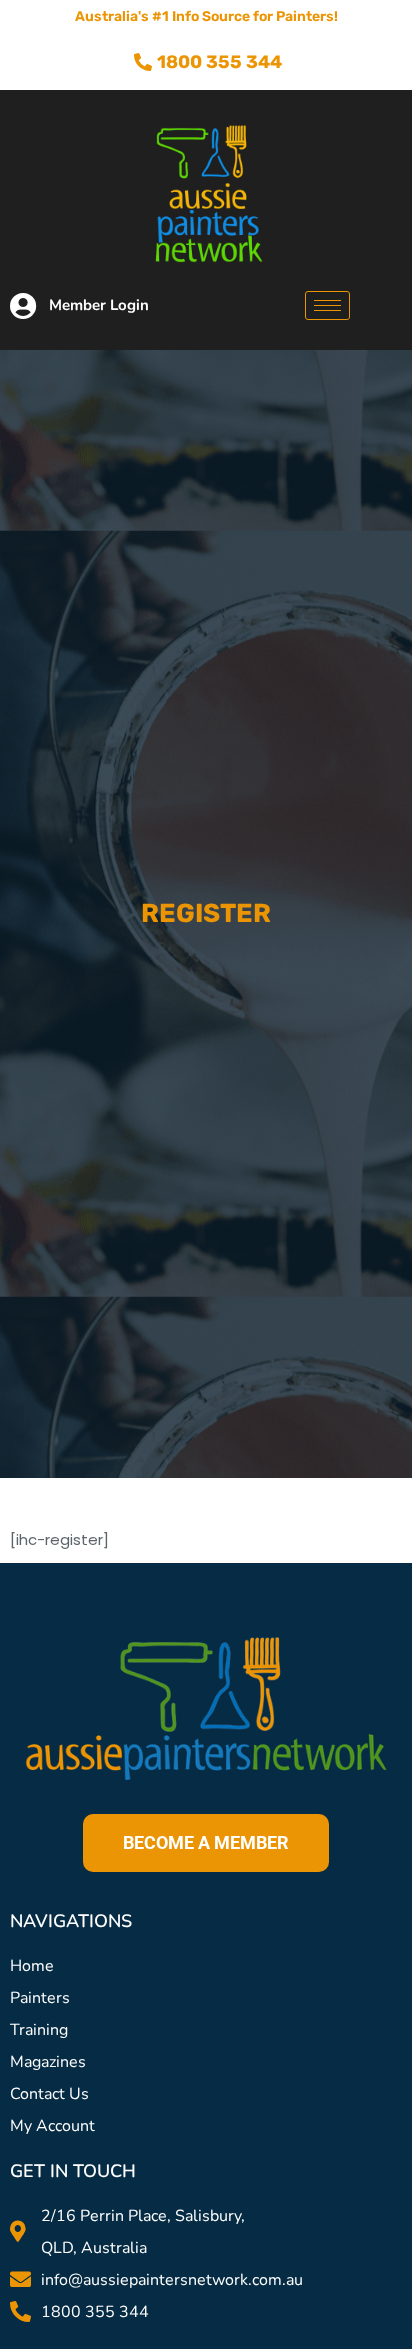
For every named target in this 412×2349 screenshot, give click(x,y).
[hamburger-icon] (327, 305)
